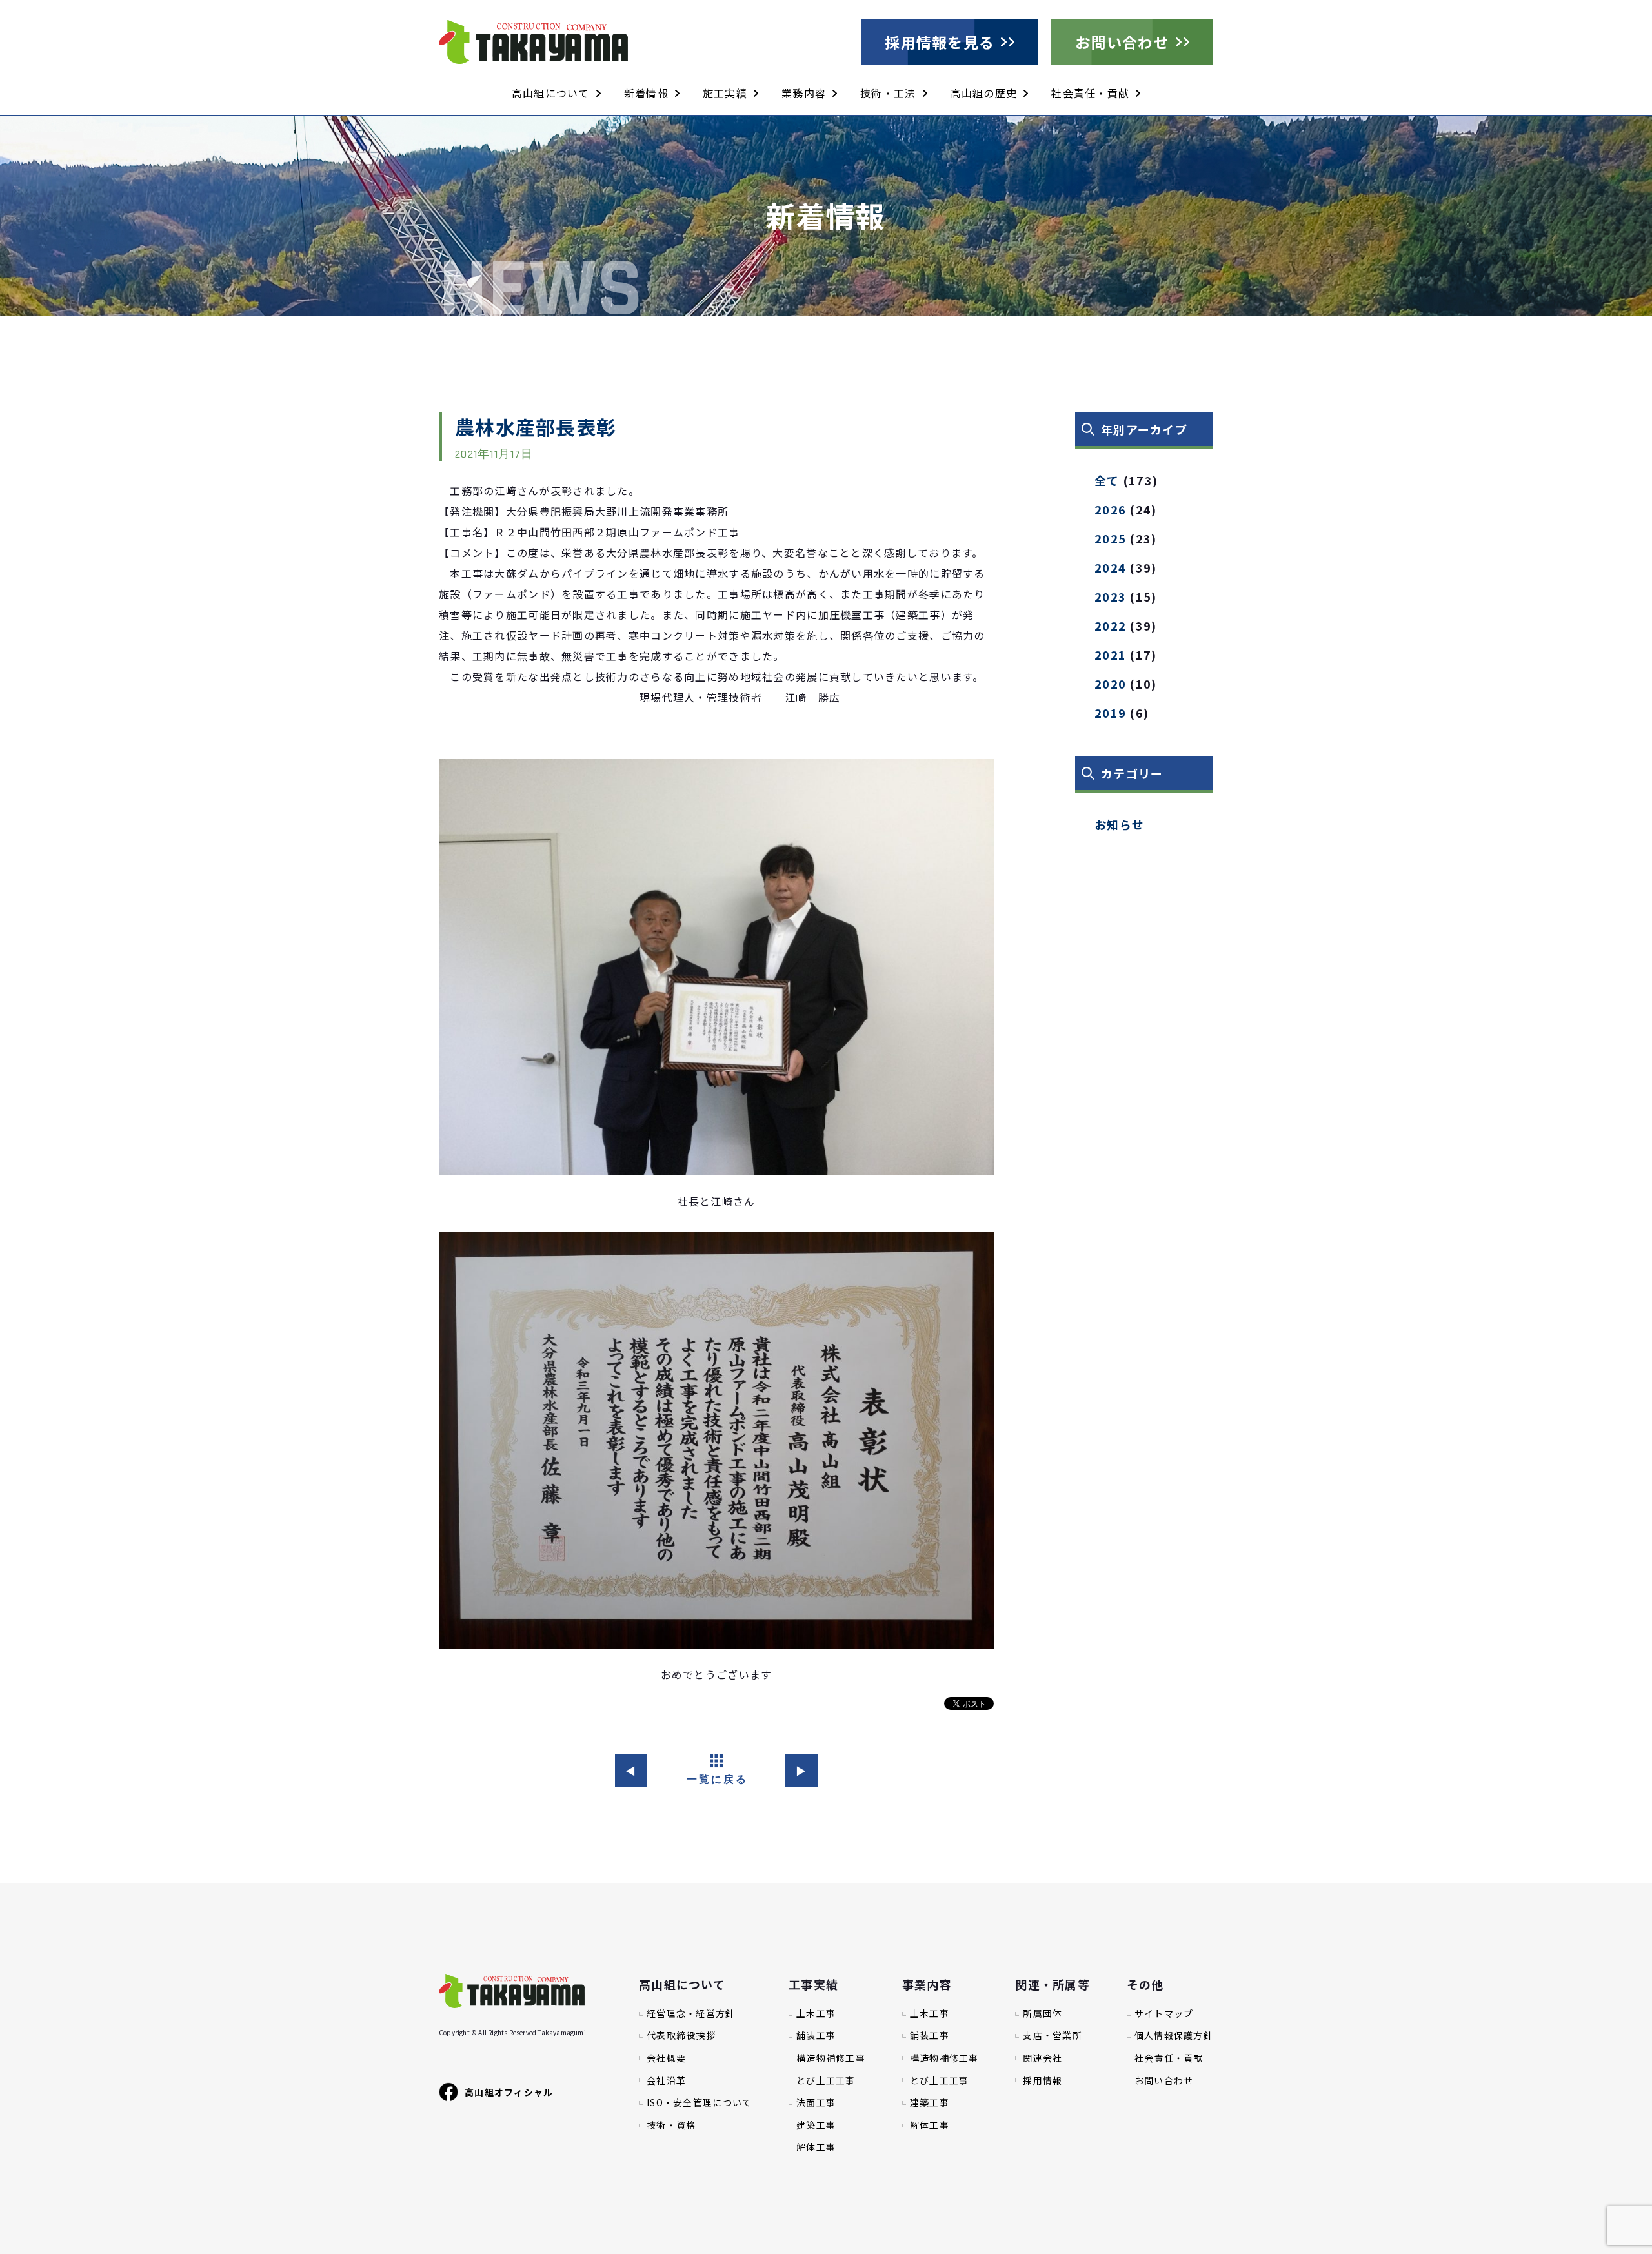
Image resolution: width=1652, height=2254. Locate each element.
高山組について (551, 93)
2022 (1110, 625)
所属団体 (1043, 2014)
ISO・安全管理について (699, 2103)
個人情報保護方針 (1174, 2036)
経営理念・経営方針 (691, 2014)
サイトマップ (1164, 2014)
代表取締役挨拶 (681, 2036)
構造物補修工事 (831, 2058)
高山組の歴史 (984, 93)
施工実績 (725, 93)
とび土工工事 (826, 2081)
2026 (1110, 509)
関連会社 (1043, 2058)
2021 (1110, 655)
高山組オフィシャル (509, 2092)
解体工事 (816, 2147)
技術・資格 (671, 2125)
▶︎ (801, 1771)
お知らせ (1119, 824)
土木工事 (816, 2014)
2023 (1110, 596)
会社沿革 (666, 2081)
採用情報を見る (940, 42)
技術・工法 (888, 93)
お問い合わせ (1122, 42)
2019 (1110, 713)
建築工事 (816, 2125)
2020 (1110, 684)
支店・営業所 (1053, 2036)
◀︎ (631, 1771)
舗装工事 (816, 2036)
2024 (1110, 567)
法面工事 (816, 2103)
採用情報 (1043, 2081)
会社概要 (666, 2058)
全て (1107, 480)
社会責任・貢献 (1090, 93)
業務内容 (804, 93)
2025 (1110, 538)
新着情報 (646, 93)
